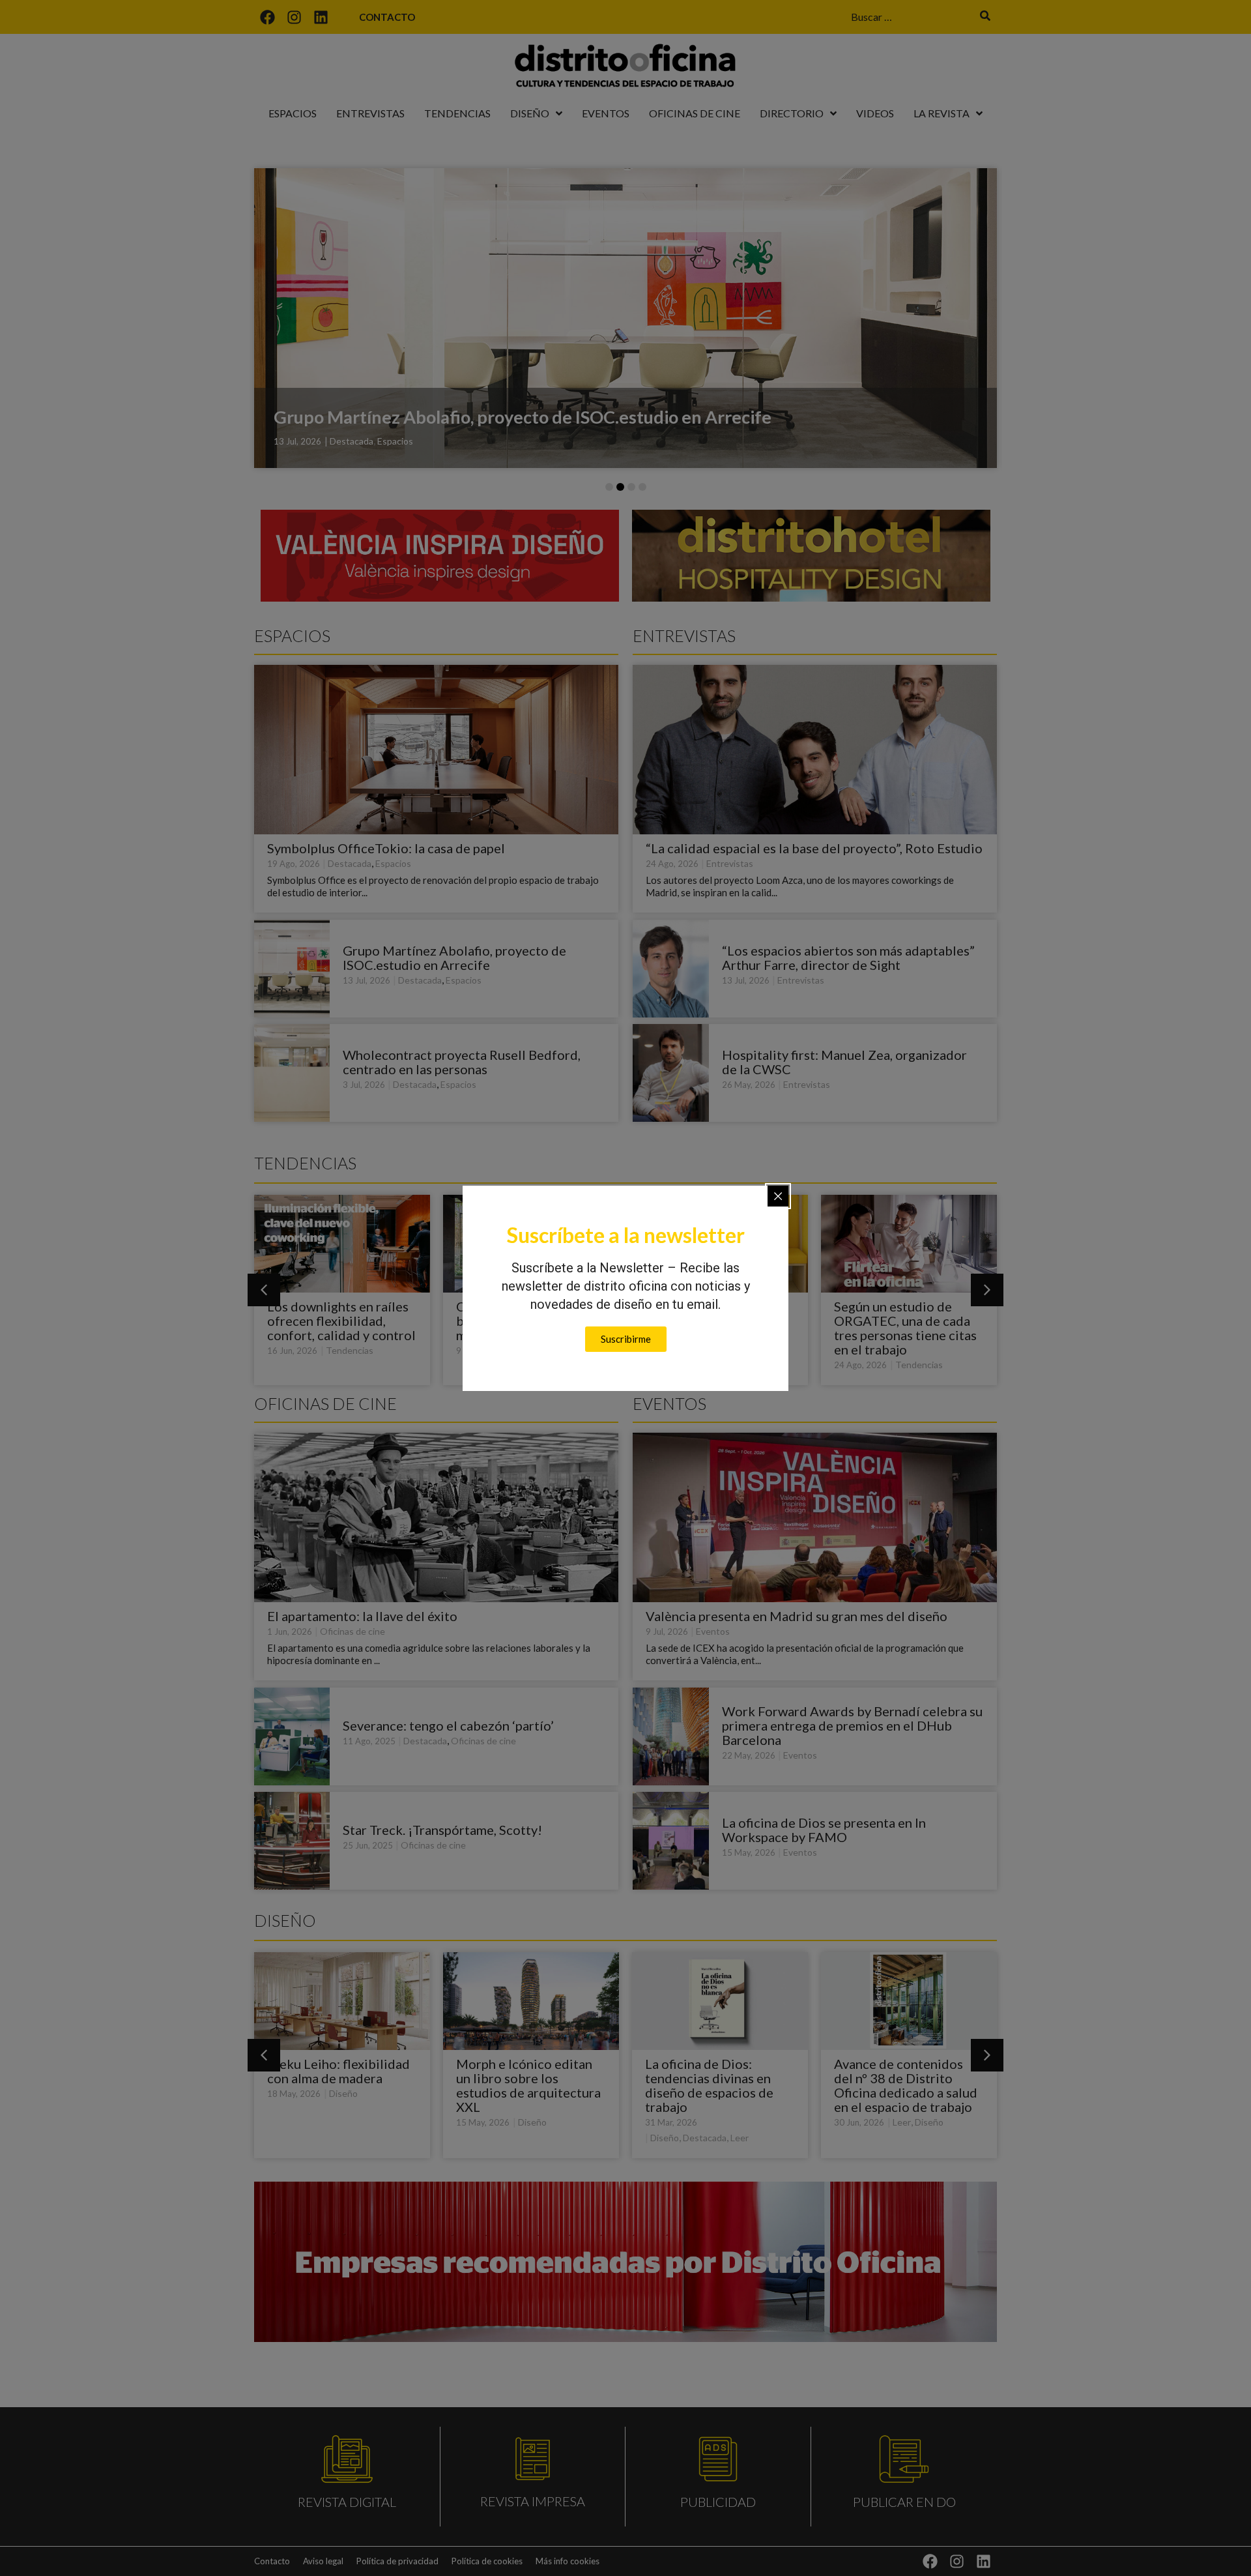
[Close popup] (778, 1196)
